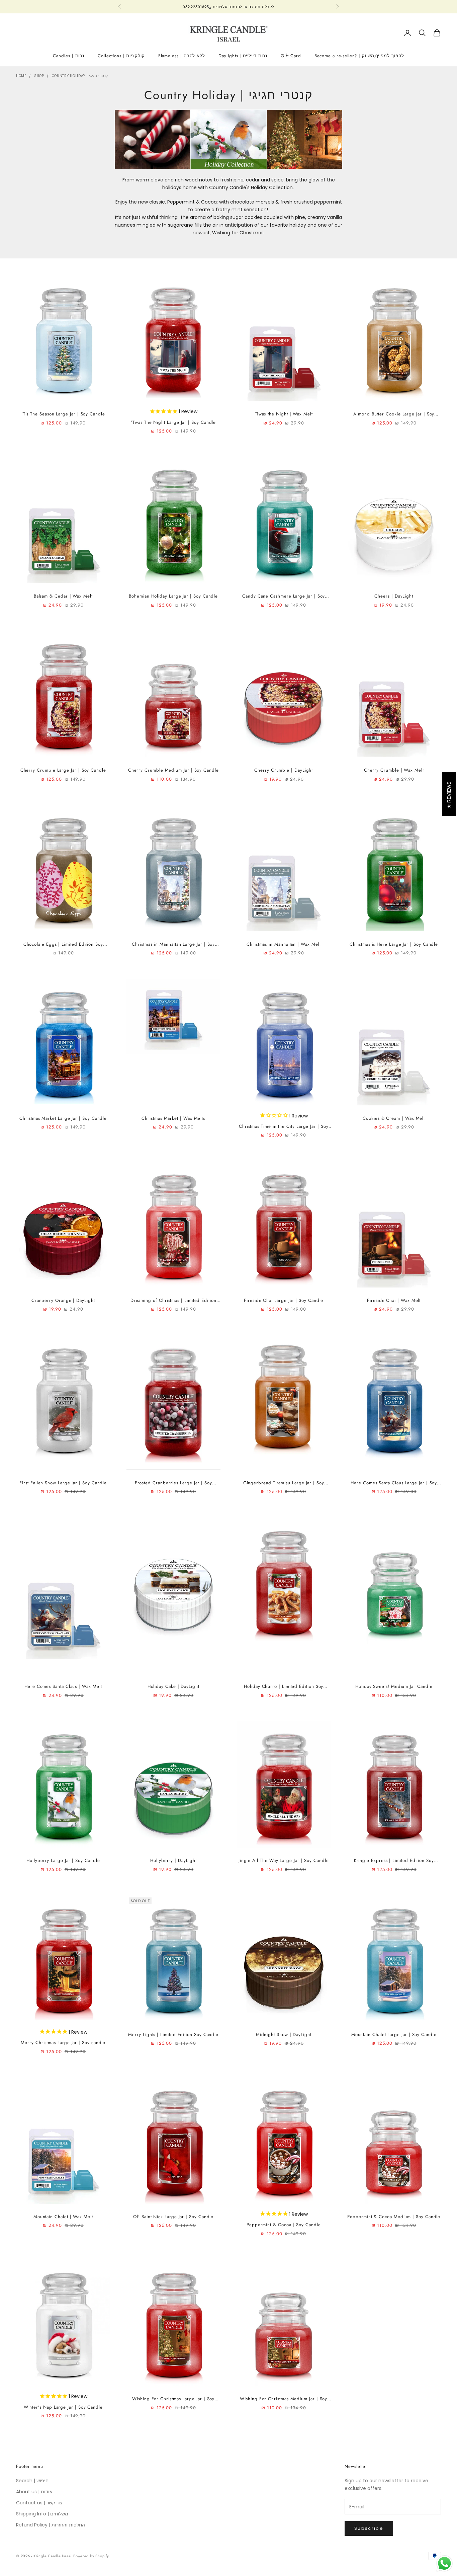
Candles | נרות (69, 56)
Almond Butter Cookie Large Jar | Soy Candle (394, 414)
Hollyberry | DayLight (173, 1860)
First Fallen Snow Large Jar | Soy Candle (63, 1483)
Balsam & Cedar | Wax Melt (63, 596)
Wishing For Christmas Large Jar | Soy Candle (173, 2399)
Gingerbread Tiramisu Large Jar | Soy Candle (284, 1483)
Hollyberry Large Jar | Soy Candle (63, 1860)
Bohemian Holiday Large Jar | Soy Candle (173, 596)
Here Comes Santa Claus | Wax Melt (63, 1686)
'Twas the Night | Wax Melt (284, 414)
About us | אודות (34, 2492)
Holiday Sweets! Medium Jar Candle (394, 1686)
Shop (39, 76)
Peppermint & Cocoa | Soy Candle (284, 2225)
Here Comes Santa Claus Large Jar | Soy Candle (394, 1483)
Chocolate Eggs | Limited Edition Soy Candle (63, 945)
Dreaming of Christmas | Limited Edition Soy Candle (173, 1301)
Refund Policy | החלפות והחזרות (51, 2525)
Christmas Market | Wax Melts (173, 1118)
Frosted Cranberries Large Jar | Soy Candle (173, 1483)
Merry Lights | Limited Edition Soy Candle (173, 2035)
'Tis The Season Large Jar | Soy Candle (63, 414)
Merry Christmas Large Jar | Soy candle (63, 2043)
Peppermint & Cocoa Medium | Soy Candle (394, 2217)
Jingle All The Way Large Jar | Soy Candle (284, 1860)
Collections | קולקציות (121, 56)
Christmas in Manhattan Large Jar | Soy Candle (173, 945)
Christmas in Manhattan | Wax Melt (284, 944)
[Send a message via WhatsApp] (444, 2563)
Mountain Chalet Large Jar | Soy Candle (394, 2035)
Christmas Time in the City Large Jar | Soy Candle (284, 1127)
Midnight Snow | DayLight (284, 2035)
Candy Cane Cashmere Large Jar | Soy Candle (284, 596)
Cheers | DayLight (394, 596)
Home (21, 76)
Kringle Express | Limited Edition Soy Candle (394, 1861)
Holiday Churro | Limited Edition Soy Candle (284, 1687)
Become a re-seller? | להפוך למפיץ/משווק (359, 56)
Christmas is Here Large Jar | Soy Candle (394, 944)
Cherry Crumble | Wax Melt (394, 770)
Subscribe (369, 2528)
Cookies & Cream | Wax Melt (394, 1118)
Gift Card (291, 56)
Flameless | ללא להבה (182, 56)
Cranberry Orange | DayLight (63, 1300)
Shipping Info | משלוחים (42, 2514)
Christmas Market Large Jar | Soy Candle (63, 1118)
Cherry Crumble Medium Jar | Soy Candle (173, 770)
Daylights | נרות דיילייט (243, 56)
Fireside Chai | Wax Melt (394, 1300)
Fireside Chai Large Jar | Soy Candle (284, 1300)
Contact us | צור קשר (39, 2503)
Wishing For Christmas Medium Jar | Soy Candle (284, 2399)
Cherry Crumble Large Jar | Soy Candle (63, 770)
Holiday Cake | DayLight (173, 1686)
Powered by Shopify (91, 2556)
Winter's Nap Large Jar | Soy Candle (63, 2407)
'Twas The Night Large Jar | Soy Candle (173, 422)
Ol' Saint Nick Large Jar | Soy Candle (173, 2217)
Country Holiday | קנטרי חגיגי (80, 76)
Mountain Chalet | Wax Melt (63, 2217)
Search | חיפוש (32, 2481)
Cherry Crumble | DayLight (284, 770)
